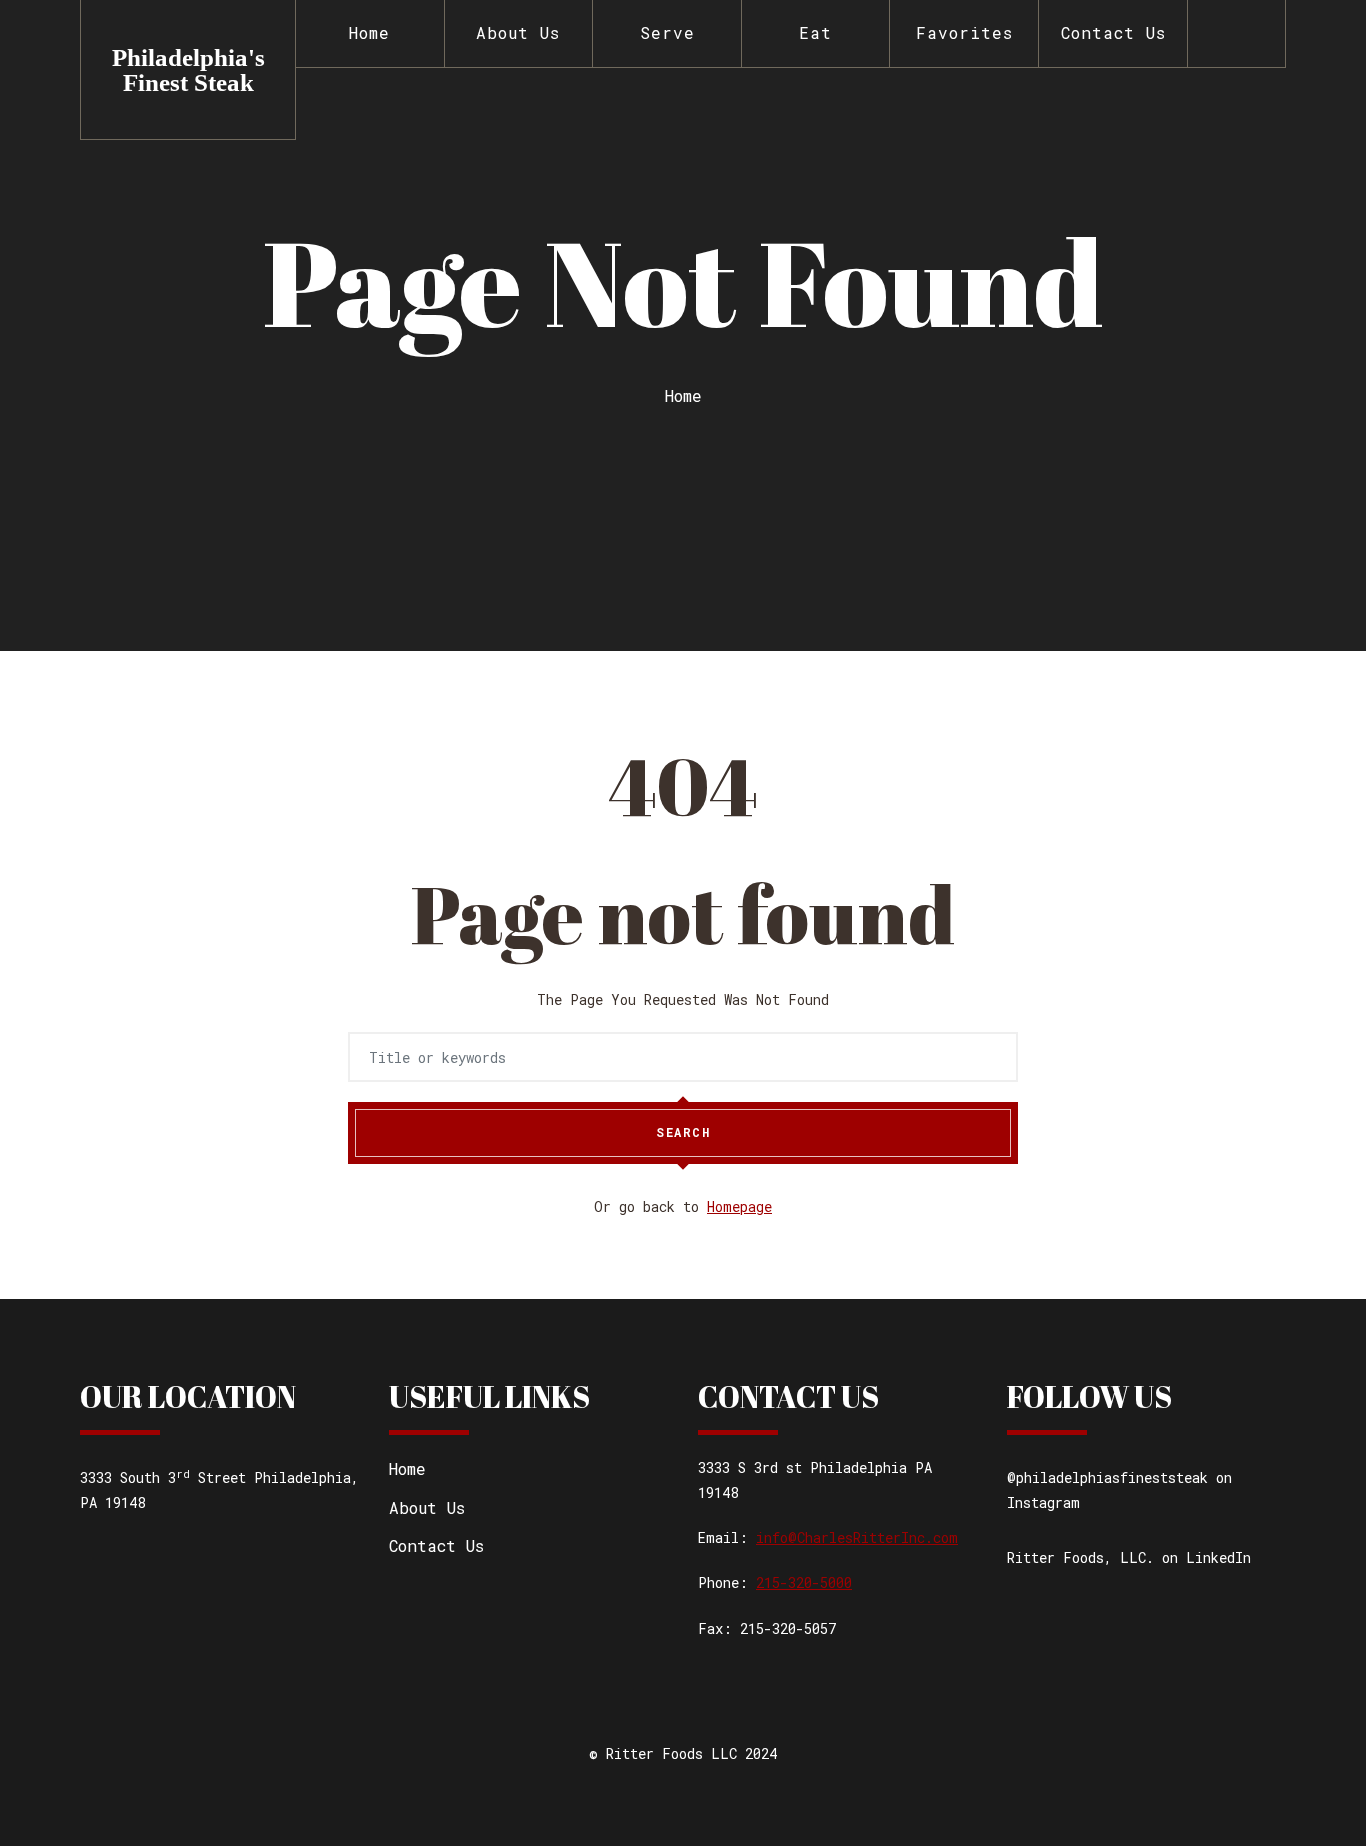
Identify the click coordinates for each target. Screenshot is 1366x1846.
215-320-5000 (804, 1582)
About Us (518, 32)
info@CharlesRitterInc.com (857, 1537)
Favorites (964, 32)
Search (683, 1132)
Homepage (739, 1206)
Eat (815, 32)
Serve (667, 32)
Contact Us (1113, 32)
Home (369, 32)
